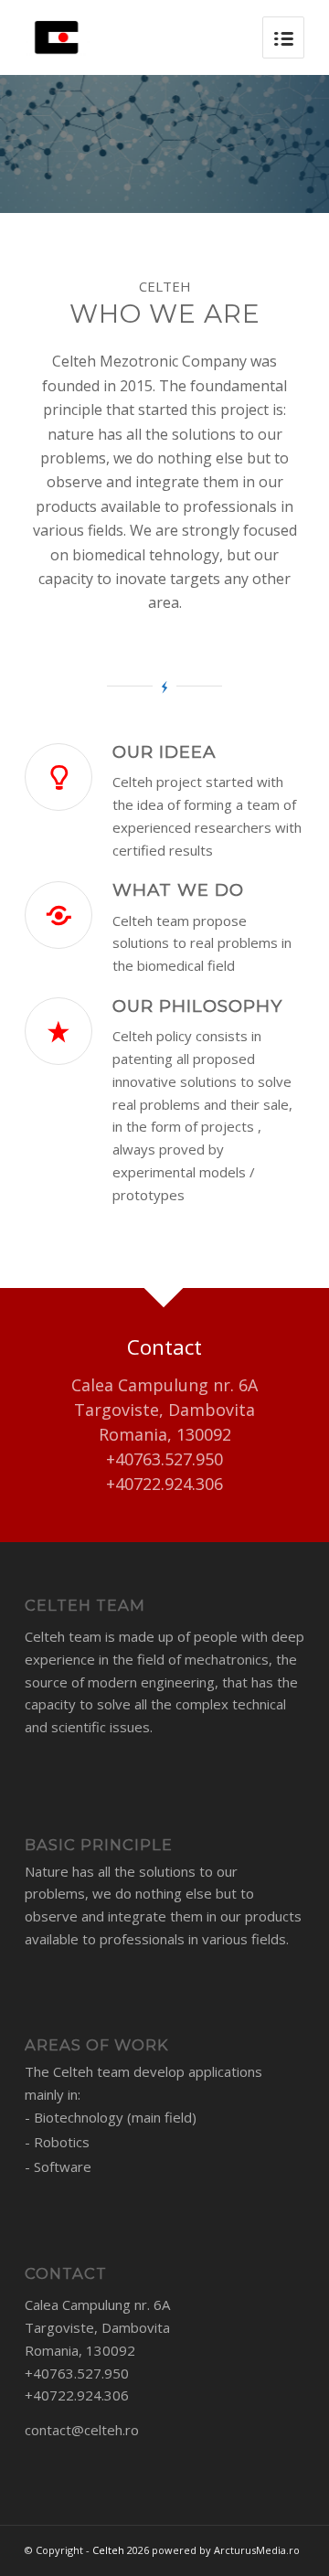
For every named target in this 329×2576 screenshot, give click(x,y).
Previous (41, 144)
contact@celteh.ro (82, 2430)
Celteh (108, 2550)
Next (288, 144)
